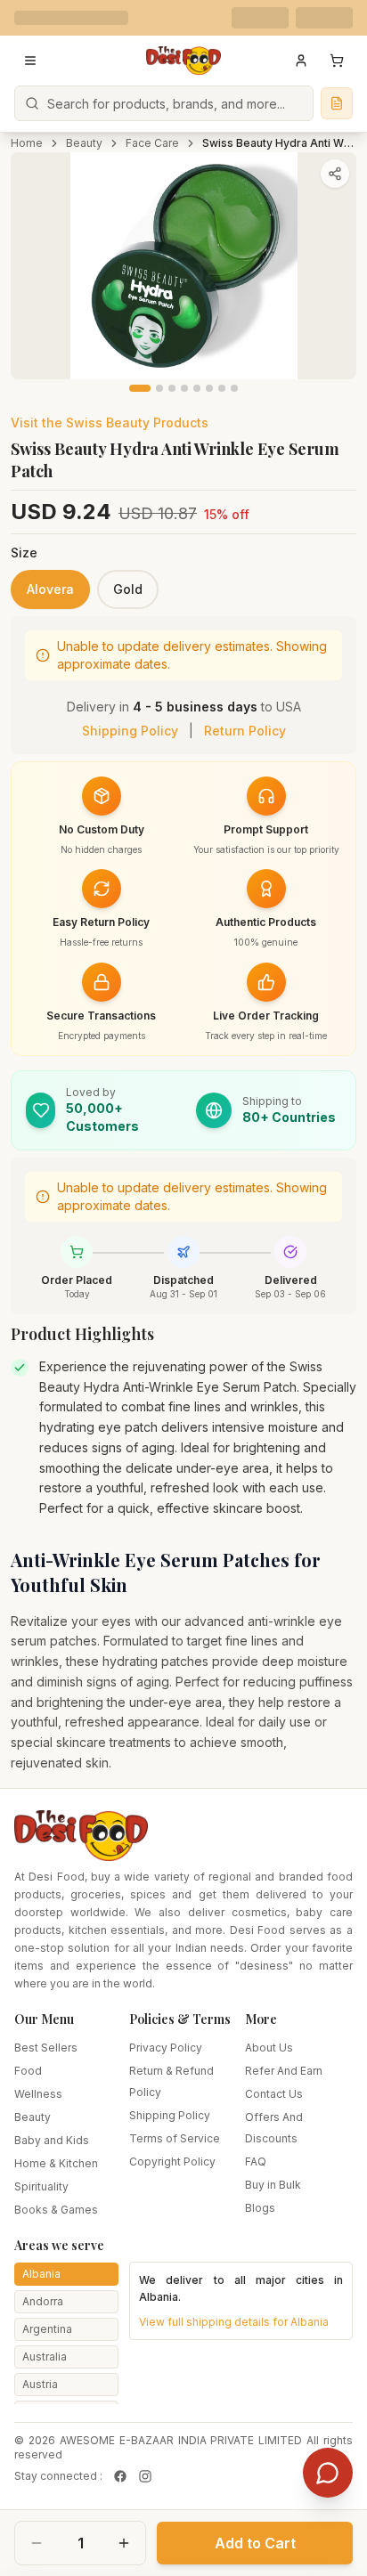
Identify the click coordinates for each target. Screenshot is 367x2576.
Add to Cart (255, 2543)
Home (27, 143)
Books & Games (56, 2210)
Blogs (260, 2208)
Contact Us (274, 2094)
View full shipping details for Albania (234, 2322)
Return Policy (245, 731)
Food (28, 2071)
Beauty (84, 143)
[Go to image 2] (159, 388)
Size (24, 553)
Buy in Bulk (273, 2185)
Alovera (50, 589)
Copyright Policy (172, 2162)
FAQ (256, 2162)
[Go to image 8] (234, 388)
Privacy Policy (166, 2048)
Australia (45, 2357)
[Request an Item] (337, 103)
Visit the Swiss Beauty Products (110, 423)
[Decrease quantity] (37, 2543)
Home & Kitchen (56, 2163)
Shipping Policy (130, 731)
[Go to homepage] (183, 61)
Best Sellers (46, 2048)
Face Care (152, 143)
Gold (128, 589)
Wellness (38, 2094)
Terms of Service (175, 2138)
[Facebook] (120, 2476)
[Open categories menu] (30, 61)
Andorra (43, 2301)
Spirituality (41, 2186)
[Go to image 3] (172, 388)
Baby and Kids (52, 2140)
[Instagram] (145, 2476)
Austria (40, 2384)
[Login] (301, 61)
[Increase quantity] (124, 2543)
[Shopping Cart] (337, 61)
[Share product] (335, 174)
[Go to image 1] (140, 388)
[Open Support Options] (328, 2473)
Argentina (47, 2329)
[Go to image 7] (222, 388)
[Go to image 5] (197, 388)
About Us (269, 2048)
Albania (41, 2274)
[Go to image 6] (209, 388)
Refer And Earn (284, 2071)
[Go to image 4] (184, 388)
